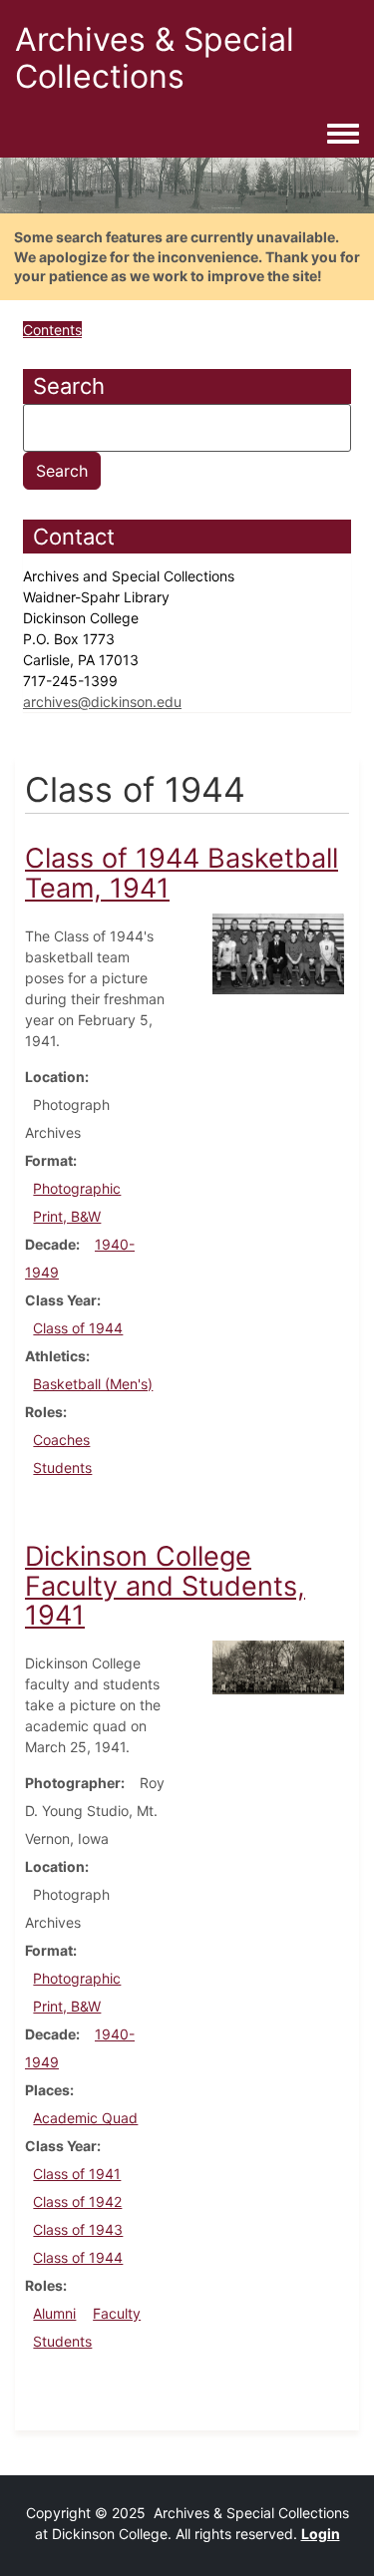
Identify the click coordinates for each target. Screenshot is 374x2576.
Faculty (117, 2313)
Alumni (54, 2313)
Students (62, 1468)
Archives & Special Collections (155, 58)
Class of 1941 (77, 2174)
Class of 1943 (78, 2229)
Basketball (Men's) (93, 1384)
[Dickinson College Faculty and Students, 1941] (279, 1666)
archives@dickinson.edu (102, 702)
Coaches (61, 1440)
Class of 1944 (78, 1328)
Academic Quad (85, 2118)
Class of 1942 (77, 2202)
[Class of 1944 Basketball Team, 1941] (279, 952)
